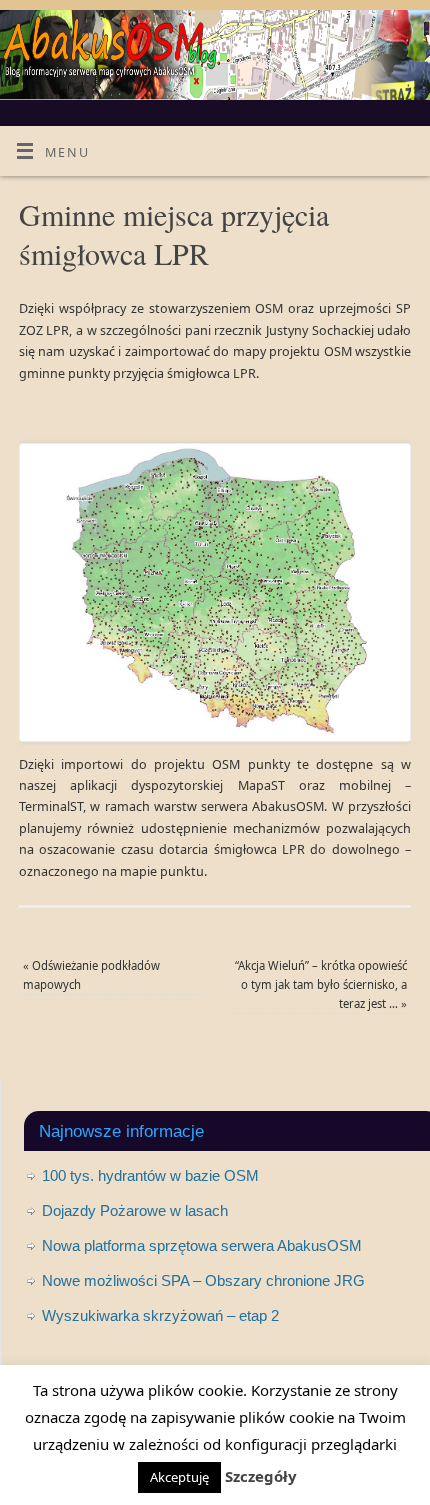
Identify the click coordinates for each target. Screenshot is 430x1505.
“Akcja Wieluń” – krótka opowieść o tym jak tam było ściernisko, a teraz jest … (321, 985)
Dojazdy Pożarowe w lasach (135, 1210)
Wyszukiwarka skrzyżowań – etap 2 (160, 1315)
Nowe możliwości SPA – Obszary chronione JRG (203, 1280)
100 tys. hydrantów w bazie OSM (150, 1175)
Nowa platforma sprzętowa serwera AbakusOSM (202, 1245)
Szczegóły (261, 1476)
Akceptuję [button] (179, 1477)
